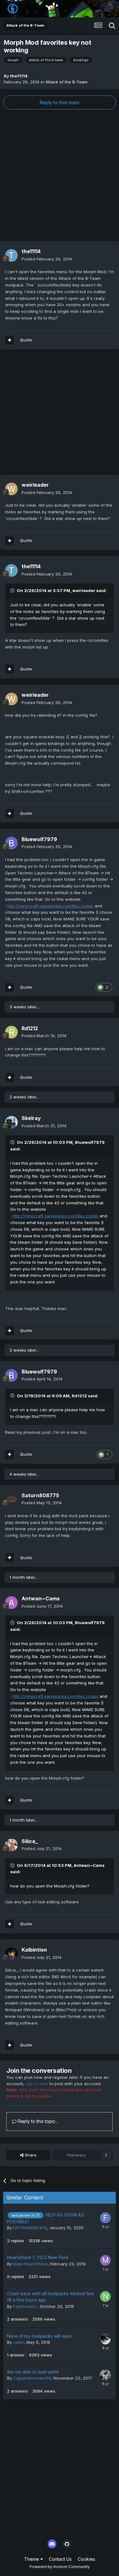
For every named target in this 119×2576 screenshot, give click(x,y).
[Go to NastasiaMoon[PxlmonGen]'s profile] (105, 2296)
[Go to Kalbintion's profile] (11, 1954)
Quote (26, 340)
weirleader (35, 485)
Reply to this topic (60, 102)
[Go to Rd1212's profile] (11, 1032)
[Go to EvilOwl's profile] (105, 2375)
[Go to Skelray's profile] (11, 1122)
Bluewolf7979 (39, 839)
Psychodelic (25, 2306)
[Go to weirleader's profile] (11, 489)
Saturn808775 (40, 1495)
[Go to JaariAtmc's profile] (105, 2339)
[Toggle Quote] (13, 590)
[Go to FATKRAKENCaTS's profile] (105, 2218)
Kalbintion (34, 1950)
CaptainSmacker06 (32, 2378)
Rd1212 (30, 1028)
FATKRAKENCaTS (30, 2228)
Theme (32, 2559)
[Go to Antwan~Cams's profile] (11, 1603)
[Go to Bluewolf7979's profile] (11, 843)
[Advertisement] (60, 175)
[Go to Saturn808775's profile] (11, 1499)
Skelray (31, 1118)
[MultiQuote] (10, 340)
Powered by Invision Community (60, 2567)
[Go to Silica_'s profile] (11, 1845)
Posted (47, 259)
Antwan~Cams (41, 1598)
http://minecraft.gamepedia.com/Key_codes (50, 906)
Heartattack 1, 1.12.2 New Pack (38, 2257)
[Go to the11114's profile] (11, 255)
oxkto (18, 2342)
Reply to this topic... (37, 2121)
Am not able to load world (33, 2372)
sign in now (37, 2084)
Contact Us (60, 2559)
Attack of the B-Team (66, 82)
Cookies (86, 2559)
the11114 (19, 76)
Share (30, 2155)
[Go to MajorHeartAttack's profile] (105, 2260)
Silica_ (30, 1841)
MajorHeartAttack (30, 2264)
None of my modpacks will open (39, 2336)
